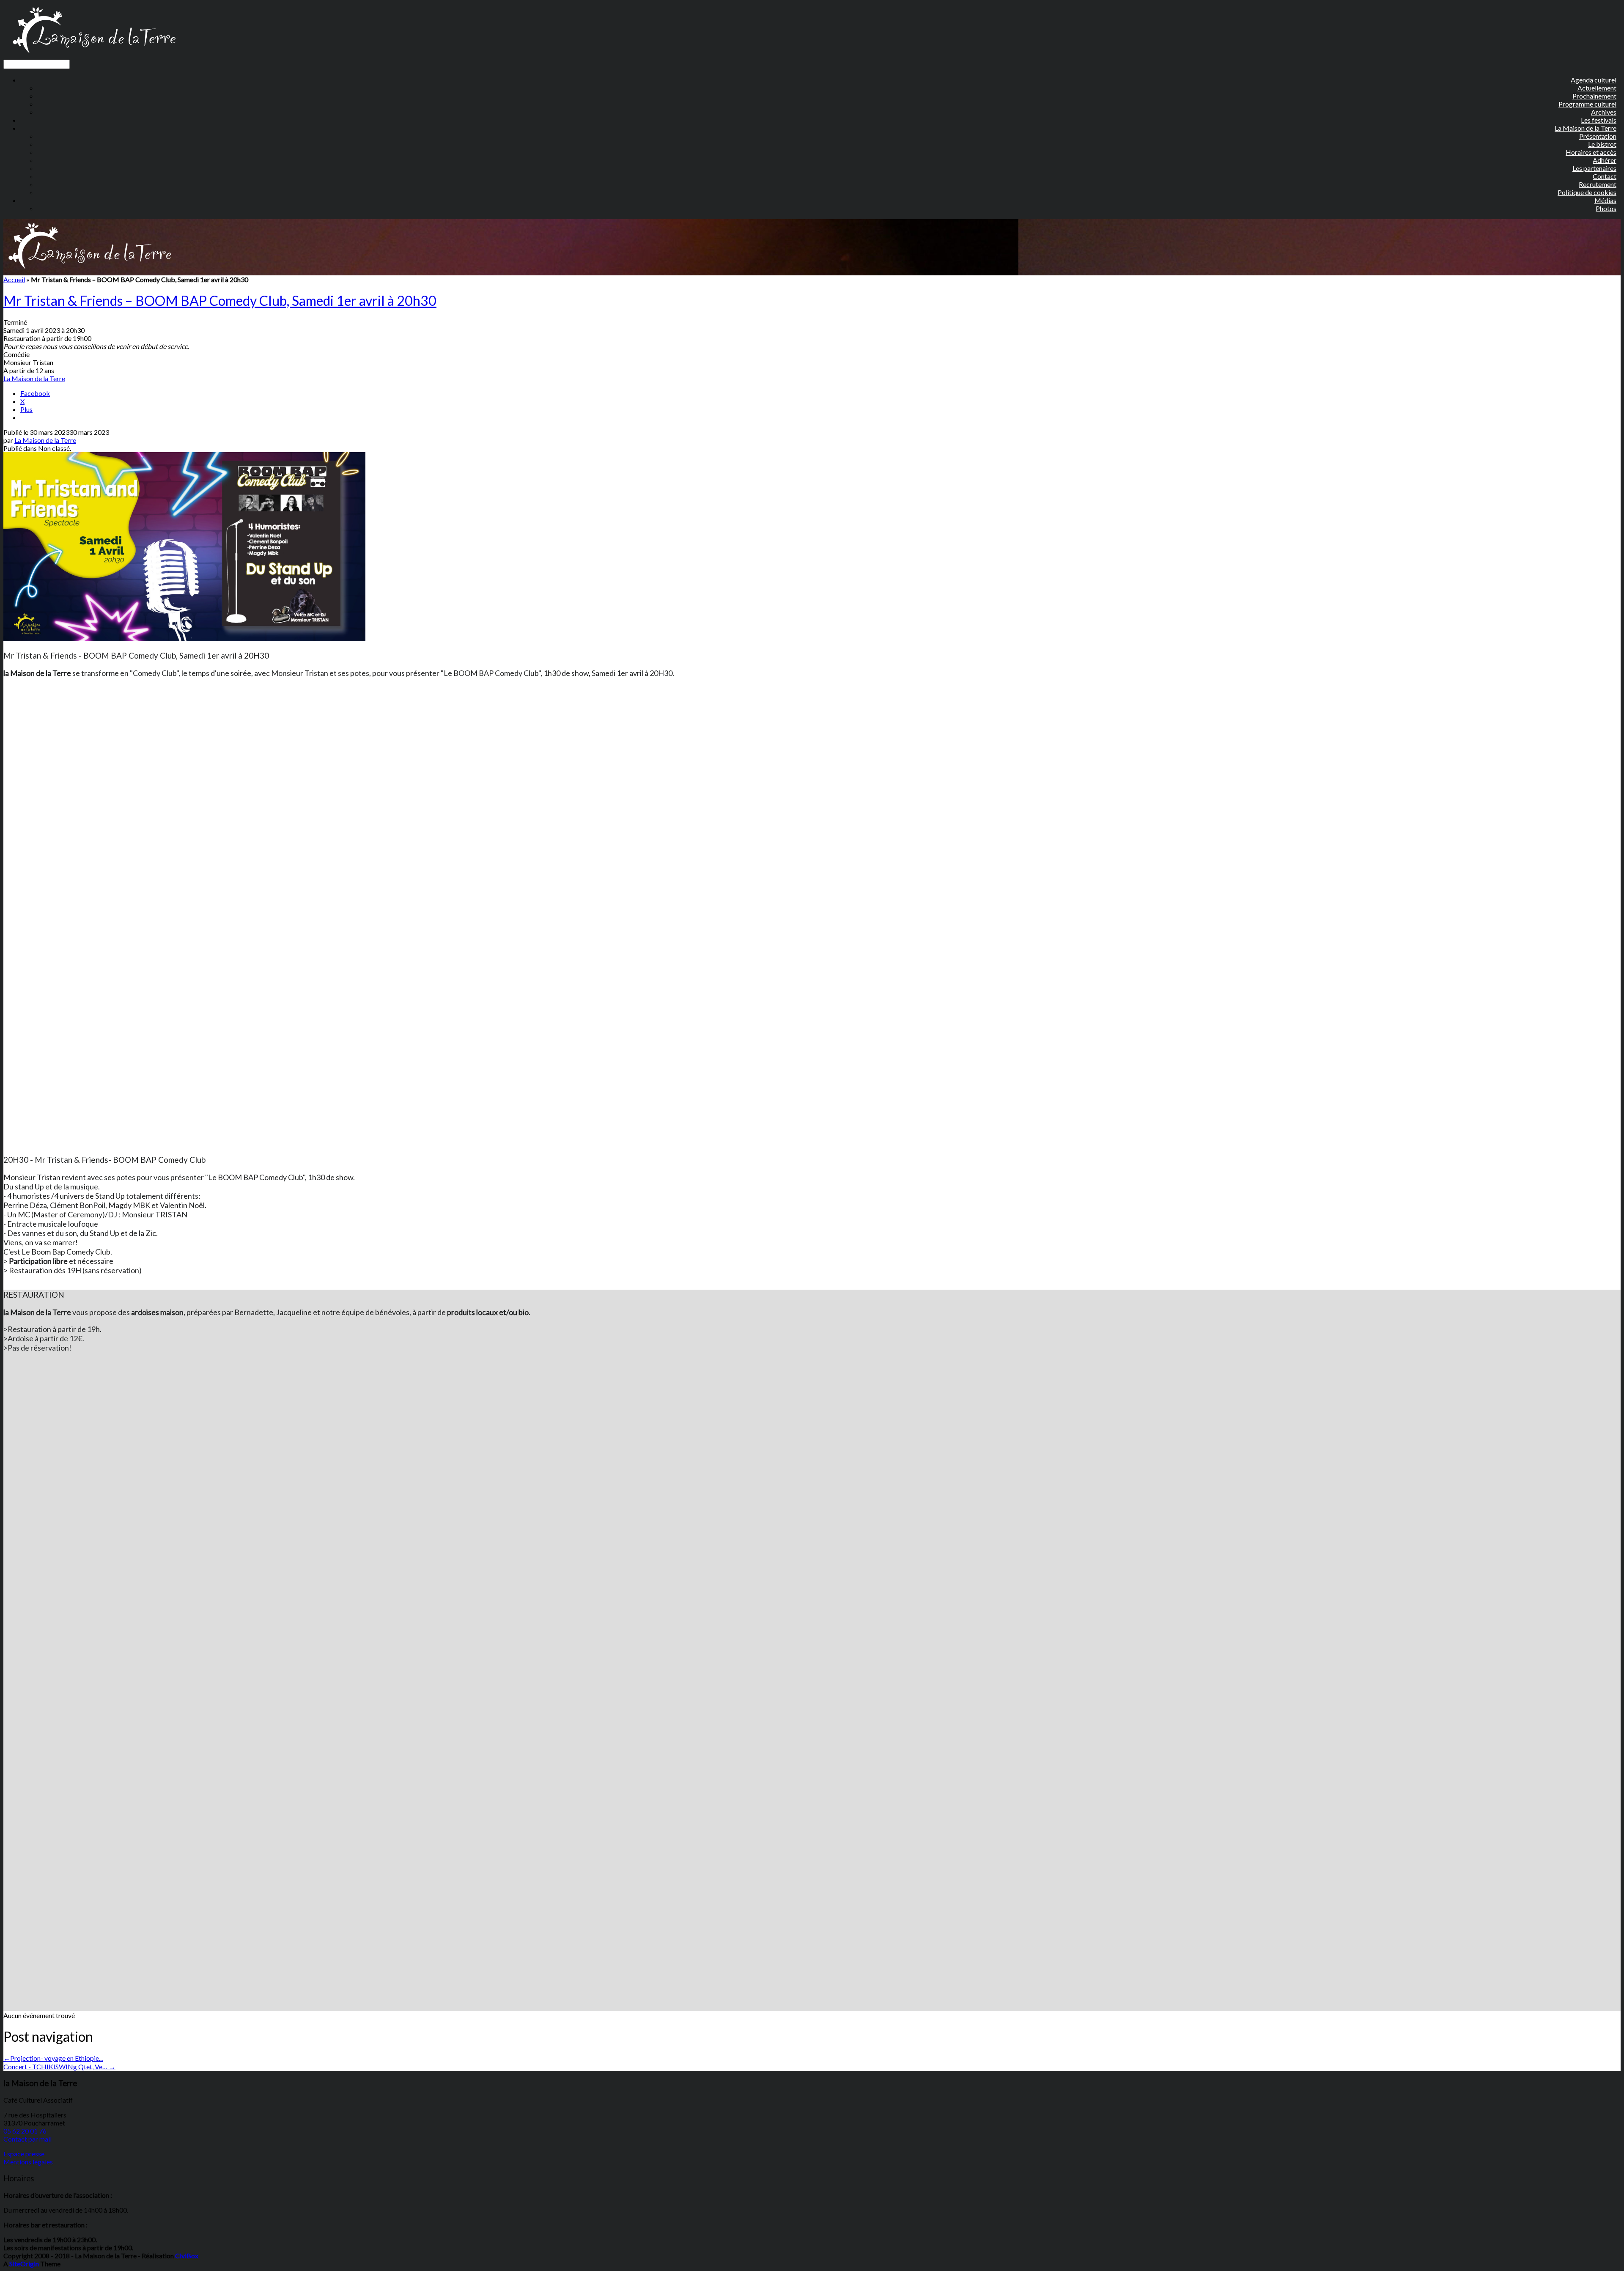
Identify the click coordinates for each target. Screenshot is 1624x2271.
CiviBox (187, 2256)
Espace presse (24, 2154)
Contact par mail (27, 2139)
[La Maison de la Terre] (94, 56)
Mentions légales (28, 2162)
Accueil (14, 279)
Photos (1606, 208)
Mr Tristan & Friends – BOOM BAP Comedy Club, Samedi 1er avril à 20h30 (220, 301)
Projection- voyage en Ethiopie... (53, 2058)
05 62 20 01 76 (25, 2131)
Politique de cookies (1587, 192)
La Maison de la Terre (34, 378)
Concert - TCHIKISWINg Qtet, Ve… (59, 2066)
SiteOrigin (24, 2264)
